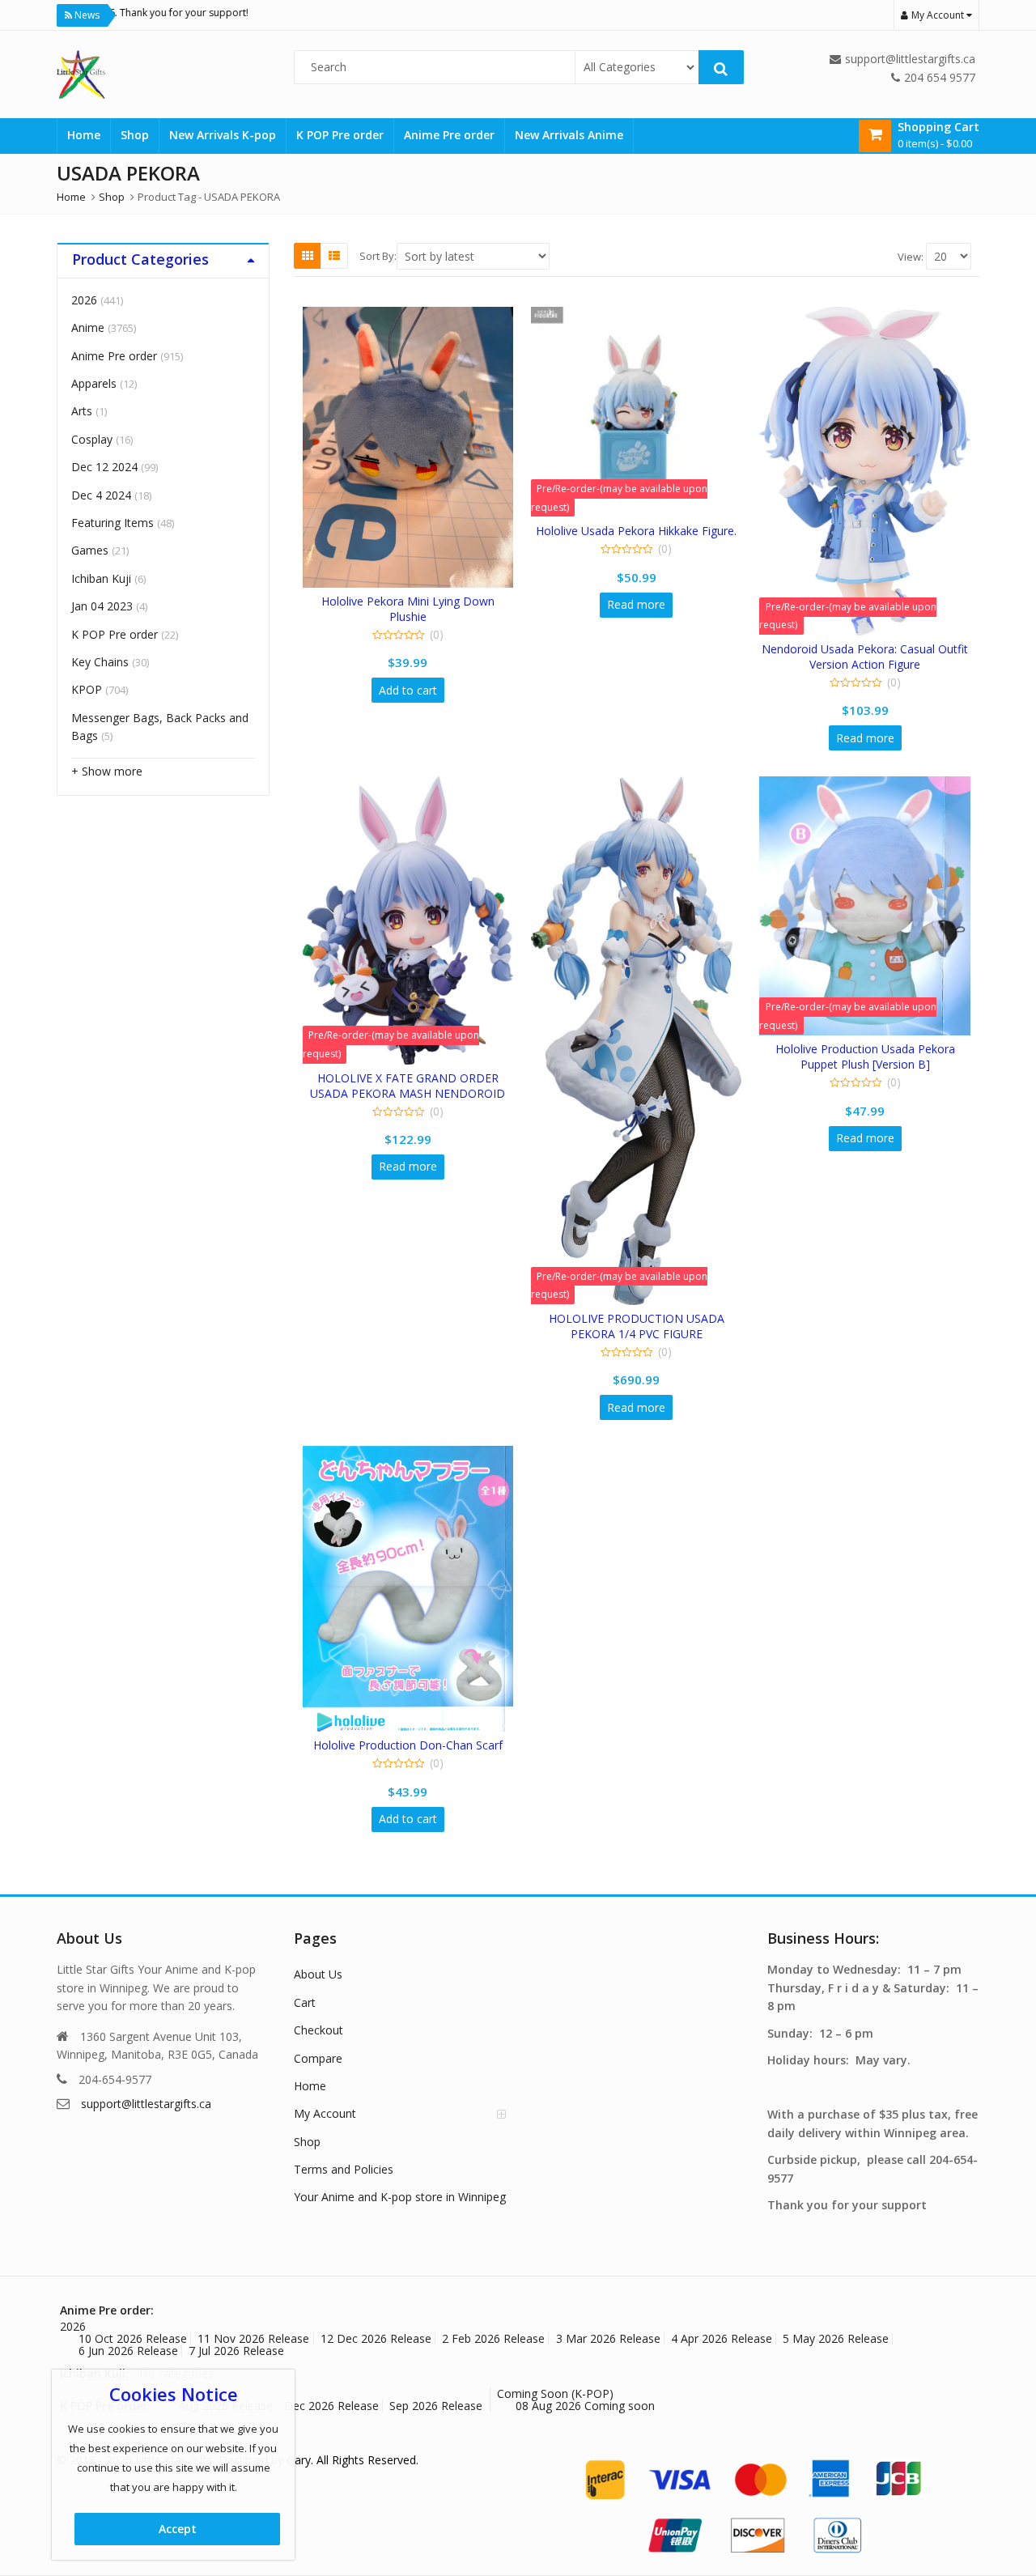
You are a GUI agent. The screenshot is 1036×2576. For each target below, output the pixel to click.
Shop (135, 135)
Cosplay (92, 439)
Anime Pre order (449, 135)
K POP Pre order (340, 135)
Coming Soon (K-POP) (555, 2393)
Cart (305, 2002)
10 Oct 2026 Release (133, 2338)
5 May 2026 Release (836, 2338)
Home (84, 135)
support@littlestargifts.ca (146, 2104)
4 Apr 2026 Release (722, 2338)
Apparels (94, 383)
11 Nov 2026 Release (253, 2338)
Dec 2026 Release (331, 2406)
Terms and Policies (344, 2169)
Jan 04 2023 (102, 606)
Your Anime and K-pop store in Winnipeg (400, 2197)
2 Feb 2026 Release (493, 2338)
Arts (82, 411)
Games (90, 550)
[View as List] (334, 256)
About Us (318, 1974)
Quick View (416, 601)
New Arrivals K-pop (223, 135)
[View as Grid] (308, 256)
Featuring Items (113, 523)
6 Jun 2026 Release (128, 2351)
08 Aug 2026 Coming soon (585, 2406)
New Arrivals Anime (569, 135)
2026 (84, 300)
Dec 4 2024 (101, 495)
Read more (636, 604)
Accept (178, 2529)
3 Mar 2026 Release (608, 2338)
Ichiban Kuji (101, 578)
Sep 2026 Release (436, 2406)
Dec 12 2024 (104, 467)
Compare (318, 2058)
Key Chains (100, 662)
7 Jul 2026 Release (236, 2351)
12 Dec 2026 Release (376, 2338)
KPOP (87, 689)
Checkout (318, 2030)
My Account (325, 2113)
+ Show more (107, 771)
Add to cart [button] (408, 690)
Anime (88, 327)
